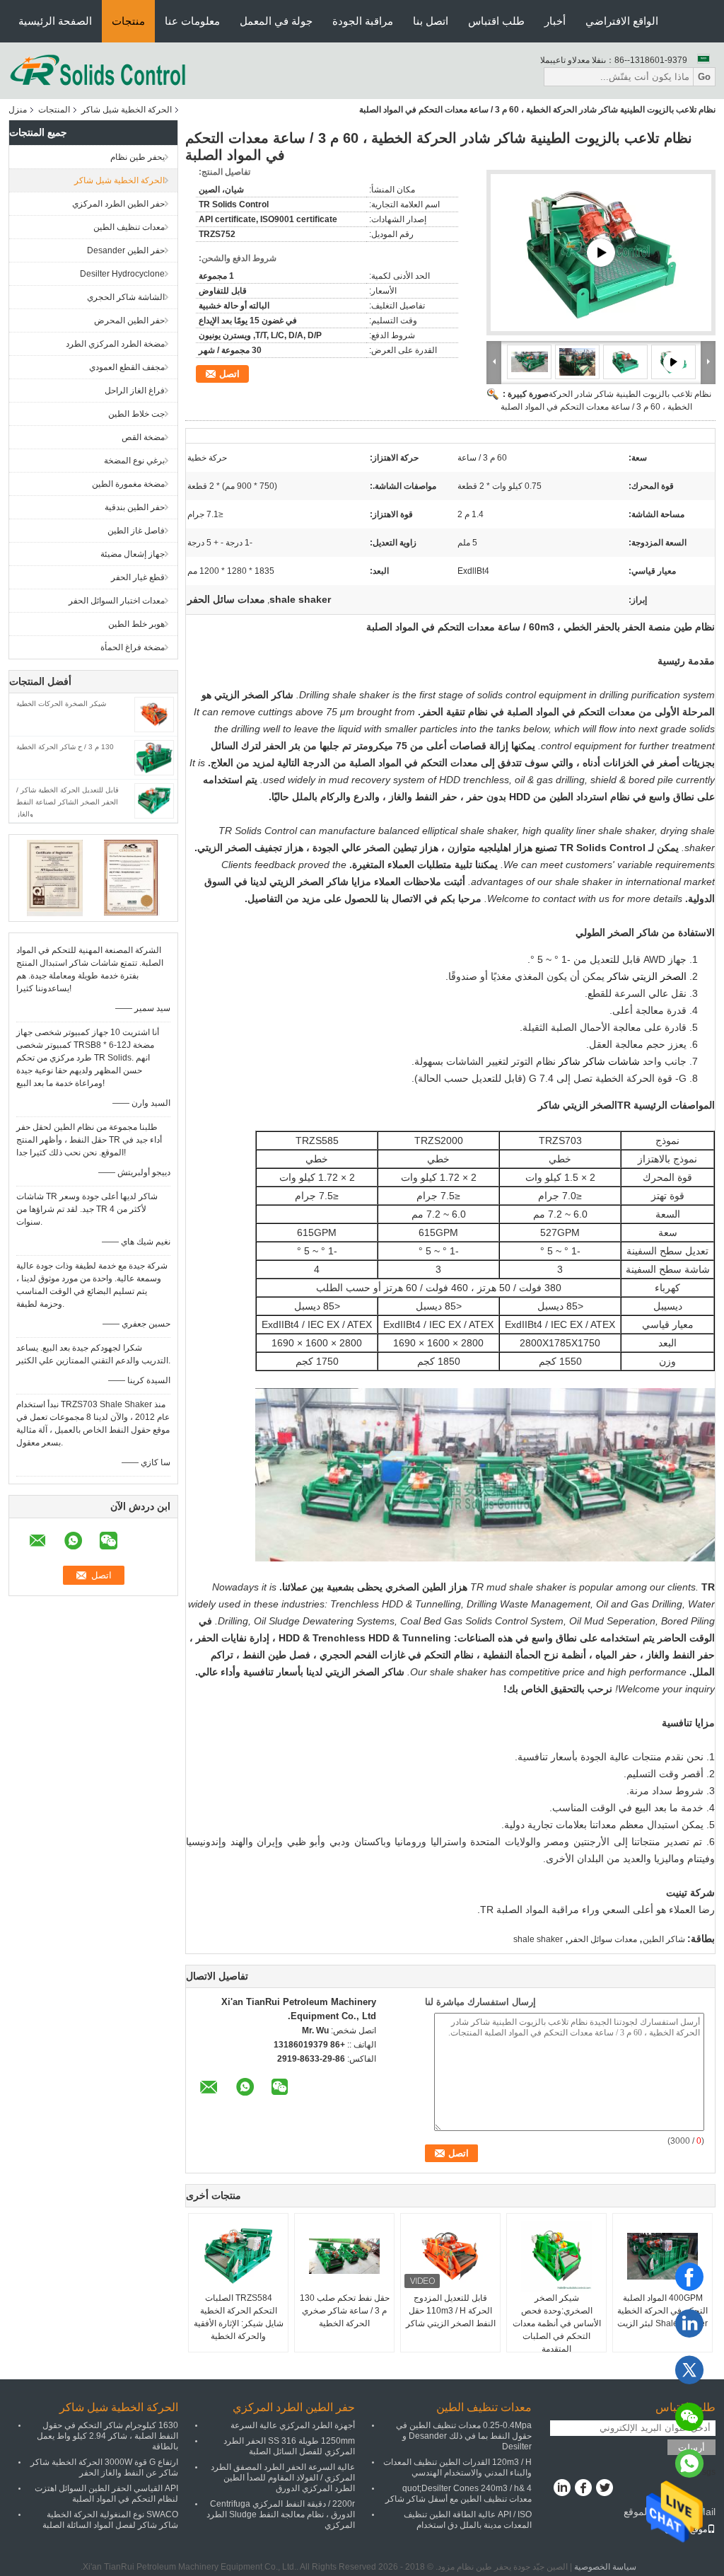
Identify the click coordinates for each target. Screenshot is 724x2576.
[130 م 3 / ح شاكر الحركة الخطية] (154, 757)
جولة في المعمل (276, 21)
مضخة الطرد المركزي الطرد (115, 344)
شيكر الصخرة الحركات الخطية (61, 704)
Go (704, 77)
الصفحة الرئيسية (55, 21)
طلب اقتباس (496, 21)
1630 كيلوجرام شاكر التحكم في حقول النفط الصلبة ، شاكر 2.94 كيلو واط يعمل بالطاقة (107, 2436)
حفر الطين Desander (126, 250)
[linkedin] (689, 2323)
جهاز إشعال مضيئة (133, 554)
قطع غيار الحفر (138, 577)
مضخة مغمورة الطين (128, 484)
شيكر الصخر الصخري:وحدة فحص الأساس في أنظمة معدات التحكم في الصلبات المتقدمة (557, 2323)
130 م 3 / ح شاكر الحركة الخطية (65, 747)
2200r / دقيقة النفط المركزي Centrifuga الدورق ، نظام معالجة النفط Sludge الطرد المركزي (281, 2514)
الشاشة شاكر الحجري (126, 297)
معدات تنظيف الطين (129, 227)
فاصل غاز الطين (136, 531)
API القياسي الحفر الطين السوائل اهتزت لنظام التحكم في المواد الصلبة (106, 2494)
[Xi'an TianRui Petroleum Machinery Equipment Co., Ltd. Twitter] (604, 2489)
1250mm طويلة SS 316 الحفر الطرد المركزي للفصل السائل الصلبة (289, 2446)
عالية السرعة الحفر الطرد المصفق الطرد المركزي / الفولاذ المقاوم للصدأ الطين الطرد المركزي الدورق (283, 2478)
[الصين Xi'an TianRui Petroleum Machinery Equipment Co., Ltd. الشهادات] (55, 877)
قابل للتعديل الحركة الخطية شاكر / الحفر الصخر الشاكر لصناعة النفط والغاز (68, 802)
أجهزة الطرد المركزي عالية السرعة (293, 2425)
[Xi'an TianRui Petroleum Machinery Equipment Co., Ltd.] (98, 70)
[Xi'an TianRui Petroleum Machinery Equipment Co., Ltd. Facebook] (583, 2489)
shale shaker (538, 1939)
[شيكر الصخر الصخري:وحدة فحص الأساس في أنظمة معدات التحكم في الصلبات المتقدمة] (556, 2256)
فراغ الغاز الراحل (135, 391)
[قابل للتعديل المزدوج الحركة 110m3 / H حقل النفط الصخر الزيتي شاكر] (450, 2256)
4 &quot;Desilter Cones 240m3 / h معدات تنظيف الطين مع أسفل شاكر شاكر (459, 2494)
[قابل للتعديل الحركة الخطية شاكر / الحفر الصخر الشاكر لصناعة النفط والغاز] (154, 800)
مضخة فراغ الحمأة (133, 647)
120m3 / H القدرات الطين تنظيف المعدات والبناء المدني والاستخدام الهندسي (457, 2467)
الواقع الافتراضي (622, 21)
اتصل (229, 374)
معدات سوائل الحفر (603, 1939)
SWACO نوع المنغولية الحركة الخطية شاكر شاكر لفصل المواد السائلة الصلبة (110, 2520)
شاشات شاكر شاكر (599, 1061)
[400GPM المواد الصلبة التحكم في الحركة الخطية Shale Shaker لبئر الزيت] (662, 2256)
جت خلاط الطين (136, 414)
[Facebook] (689, 2277)
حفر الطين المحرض (129, 320)
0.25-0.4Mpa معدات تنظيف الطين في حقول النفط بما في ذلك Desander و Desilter (464, 2436)
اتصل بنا (431, 21)
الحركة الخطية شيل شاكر (127, 110)
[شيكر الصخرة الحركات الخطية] (154, 714)
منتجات (128, 21)
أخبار (555, 21)
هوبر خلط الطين (136, 624)
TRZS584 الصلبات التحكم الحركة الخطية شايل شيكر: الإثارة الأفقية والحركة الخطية (239, 2317)
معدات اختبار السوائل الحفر (117, 601)
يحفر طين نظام (138, 157)
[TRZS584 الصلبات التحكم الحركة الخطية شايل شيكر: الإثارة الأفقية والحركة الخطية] (238, 2256)
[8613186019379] (689, 2464)
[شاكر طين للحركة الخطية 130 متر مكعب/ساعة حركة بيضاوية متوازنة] (601, 253)
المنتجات (54, 110)
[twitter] (689, 2370)
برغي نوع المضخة (134, 461)
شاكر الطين (664, 1939)
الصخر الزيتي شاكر (647, 976)
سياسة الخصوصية (605, 2567)
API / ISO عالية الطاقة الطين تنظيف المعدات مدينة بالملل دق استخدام (468, 2520)
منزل (18, 110)
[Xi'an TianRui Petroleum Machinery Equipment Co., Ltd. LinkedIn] (562, 2489)
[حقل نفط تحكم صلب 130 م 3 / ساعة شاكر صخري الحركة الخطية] (344, 2256)
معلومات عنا (192, 21)
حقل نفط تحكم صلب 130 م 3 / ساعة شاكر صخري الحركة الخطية (345, 2311)
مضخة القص (143, 437)
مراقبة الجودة (363, 21)
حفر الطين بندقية (135, 507)
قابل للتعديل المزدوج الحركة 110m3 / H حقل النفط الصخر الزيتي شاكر (451, 2311)
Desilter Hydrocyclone (122, 274)
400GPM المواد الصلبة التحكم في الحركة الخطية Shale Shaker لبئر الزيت (662, 2311)
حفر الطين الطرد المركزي (118, 204)
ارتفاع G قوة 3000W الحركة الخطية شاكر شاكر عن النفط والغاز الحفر (104, 2467)
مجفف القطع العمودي (127, 367)
